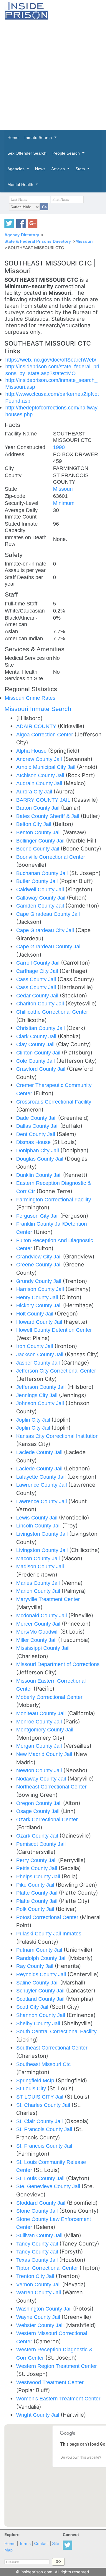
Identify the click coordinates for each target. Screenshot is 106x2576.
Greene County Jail (40, 1264)
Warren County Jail (39, 2292)
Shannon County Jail (41, 2015)
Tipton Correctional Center (48, 2268)
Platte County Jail (38, 1893)
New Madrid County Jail (45, 1754)
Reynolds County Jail (42, 1974)
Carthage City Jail (38, 971)
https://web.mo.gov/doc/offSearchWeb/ (51, 360)
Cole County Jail (36, 1061)
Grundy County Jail (39, 1281)
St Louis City (32, 2088)
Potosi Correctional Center (48, 1917)
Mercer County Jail (39, 1624)
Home (10, 2544)
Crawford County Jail (42, 1069)
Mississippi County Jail (43, 1648)
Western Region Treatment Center (57, 2366)
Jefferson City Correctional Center (56, 1371)
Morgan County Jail (40, 1746)
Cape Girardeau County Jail (49, 946)
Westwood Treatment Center (50, 2382)
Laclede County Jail (40, 1452)
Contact (41, 2544)
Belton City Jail (34, 824)
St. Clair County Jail (40, 2121)
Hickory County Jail (40, 1305)
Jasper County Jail (39, 1363)
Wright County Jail (38, 2415)
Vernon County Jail (39, 2284)
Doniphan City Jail (38, 1150)
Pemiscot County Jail (41, 1844)
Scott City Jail (33, 2007)
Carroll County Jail (39, 963)
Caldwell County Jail (41, 889)
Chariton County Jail (41, 1003)
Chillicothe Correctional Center (52, 1012)
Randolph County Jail (42, 1958)
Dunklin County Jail (40, 1175)
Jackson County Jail (40, 1354)
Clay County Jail (36, 1044)
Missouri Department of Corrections (58, 1664)
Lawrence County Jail (42, 1485)
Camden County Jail (41, 906)
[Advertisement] (53, 75)
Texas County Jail (38, 2260)
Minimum (64, 503)
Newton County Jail (40, 1770)
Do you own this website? (81, 2457)
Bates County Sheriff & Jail (48, 816)
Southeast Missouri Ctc (43, 2064)
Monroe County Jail (40, 1722)
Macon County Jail (39, 1558)
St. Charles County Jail (44, 2105)
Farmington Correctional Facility (54, 1199)
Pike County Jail (36, 1885)
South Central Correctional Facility (56, 2031)
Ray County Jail (35, 1966)
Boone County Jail (38, 849)
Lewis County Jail (38, 1518)
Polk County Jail (36, 1909)
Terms (25, 2544)
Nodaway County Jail (42, 1779)
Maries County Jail (39, 1583)
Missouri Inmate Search (38, 709)
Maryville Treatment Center (48, 1599)
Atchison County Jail (41, 775)
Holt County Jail (35, 1314)
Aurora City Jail (35, 792)
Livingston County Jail (43, 1534)
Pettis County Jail (37, 1868)
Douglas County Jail (40, 1159)
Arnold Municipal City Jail (47, 767)
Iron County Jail (35, 1346)
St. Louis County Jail (41, 2178)
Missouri (84, 241)
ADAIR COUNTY (37, 726)
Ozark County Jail (38, 1836)
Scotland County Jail (41, 1999)
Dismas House (34, 1142)
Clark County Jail (37, 1036)
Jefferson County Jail (42, 1387)
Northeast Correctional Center (51, 1787)
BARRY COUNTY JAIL (44, 800)
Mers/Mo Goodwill (38, 1632)
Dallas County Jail (38, 1126)
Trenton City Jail (36, 2276)
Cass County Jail (37, 979)
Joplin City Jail (34, 1420)
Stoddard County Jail (42, 2203)
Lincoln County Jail (39, 1526)
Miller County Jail (37, 1640)
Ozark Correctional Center (47, 1819)
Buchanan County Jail (43, 873)
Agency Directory (22, 235)
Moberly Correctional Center (49, 1697)
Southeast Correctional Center (52, 2048)
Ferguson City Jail (38, 1216)
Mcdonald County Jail (42, 1615)
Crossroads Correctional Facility (54, 1102)
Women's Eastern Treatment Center (58, 2398)
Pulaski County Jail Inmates (49, 1933)
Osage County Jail (39, 1811)
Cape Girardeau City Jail (46, 930)
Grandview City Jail (40, 1257)
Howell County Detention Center (54, 1330)
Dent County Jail (36, 1134)
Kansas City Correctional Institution (57, 1436)
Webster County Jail (41, 2325)
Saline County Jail (38, 1983)
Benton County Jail (39, 832)
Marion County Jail (39, 1591)
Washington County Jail (45, 2309)
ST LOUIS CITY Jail (40, 2097)
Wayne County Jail (39, 2317)
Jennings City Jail (38, 1395)
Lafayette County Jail (42, 1477)
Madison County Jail (40, 1566)
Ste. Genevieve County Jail (49, 2186)
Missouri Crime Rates (30, 698)
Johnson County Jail (41, 1403)
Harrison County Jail (41, 1289)
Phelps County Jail (39, 1876)
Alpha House (32, 751)
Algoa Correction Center (45, 734)
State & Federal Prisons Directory (38, 241)
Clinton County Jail (39, 1053)
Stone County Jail (38, 2211)
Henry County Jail (38, 1297)
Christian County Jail (41, 1028)
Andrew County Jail (40, 759)
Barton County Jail (39, 808)
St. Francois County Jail (45, 2129)
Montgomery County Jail (45, 1730)
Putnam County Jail (40, 1950)
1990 (59, 447)
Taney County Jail (38, 2244)
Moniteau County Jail (42, 1713)
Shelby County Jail (39, 2023)
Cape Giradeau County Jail (48, 914)
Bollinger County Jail (41, 841)
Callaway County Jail (42, 898)
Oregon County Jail (40, 1803)
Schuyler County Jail (41, 1991)
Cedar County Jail (38, 995)
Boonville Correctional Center (51, 857)
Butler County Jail (38, 881)
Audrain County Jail (40, 783)
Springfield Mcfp (36, 2080)
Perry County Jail (37, 1860)
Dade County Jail (37, 1118)
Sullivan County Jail (40, 2235)
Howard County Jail (40, 1322)
